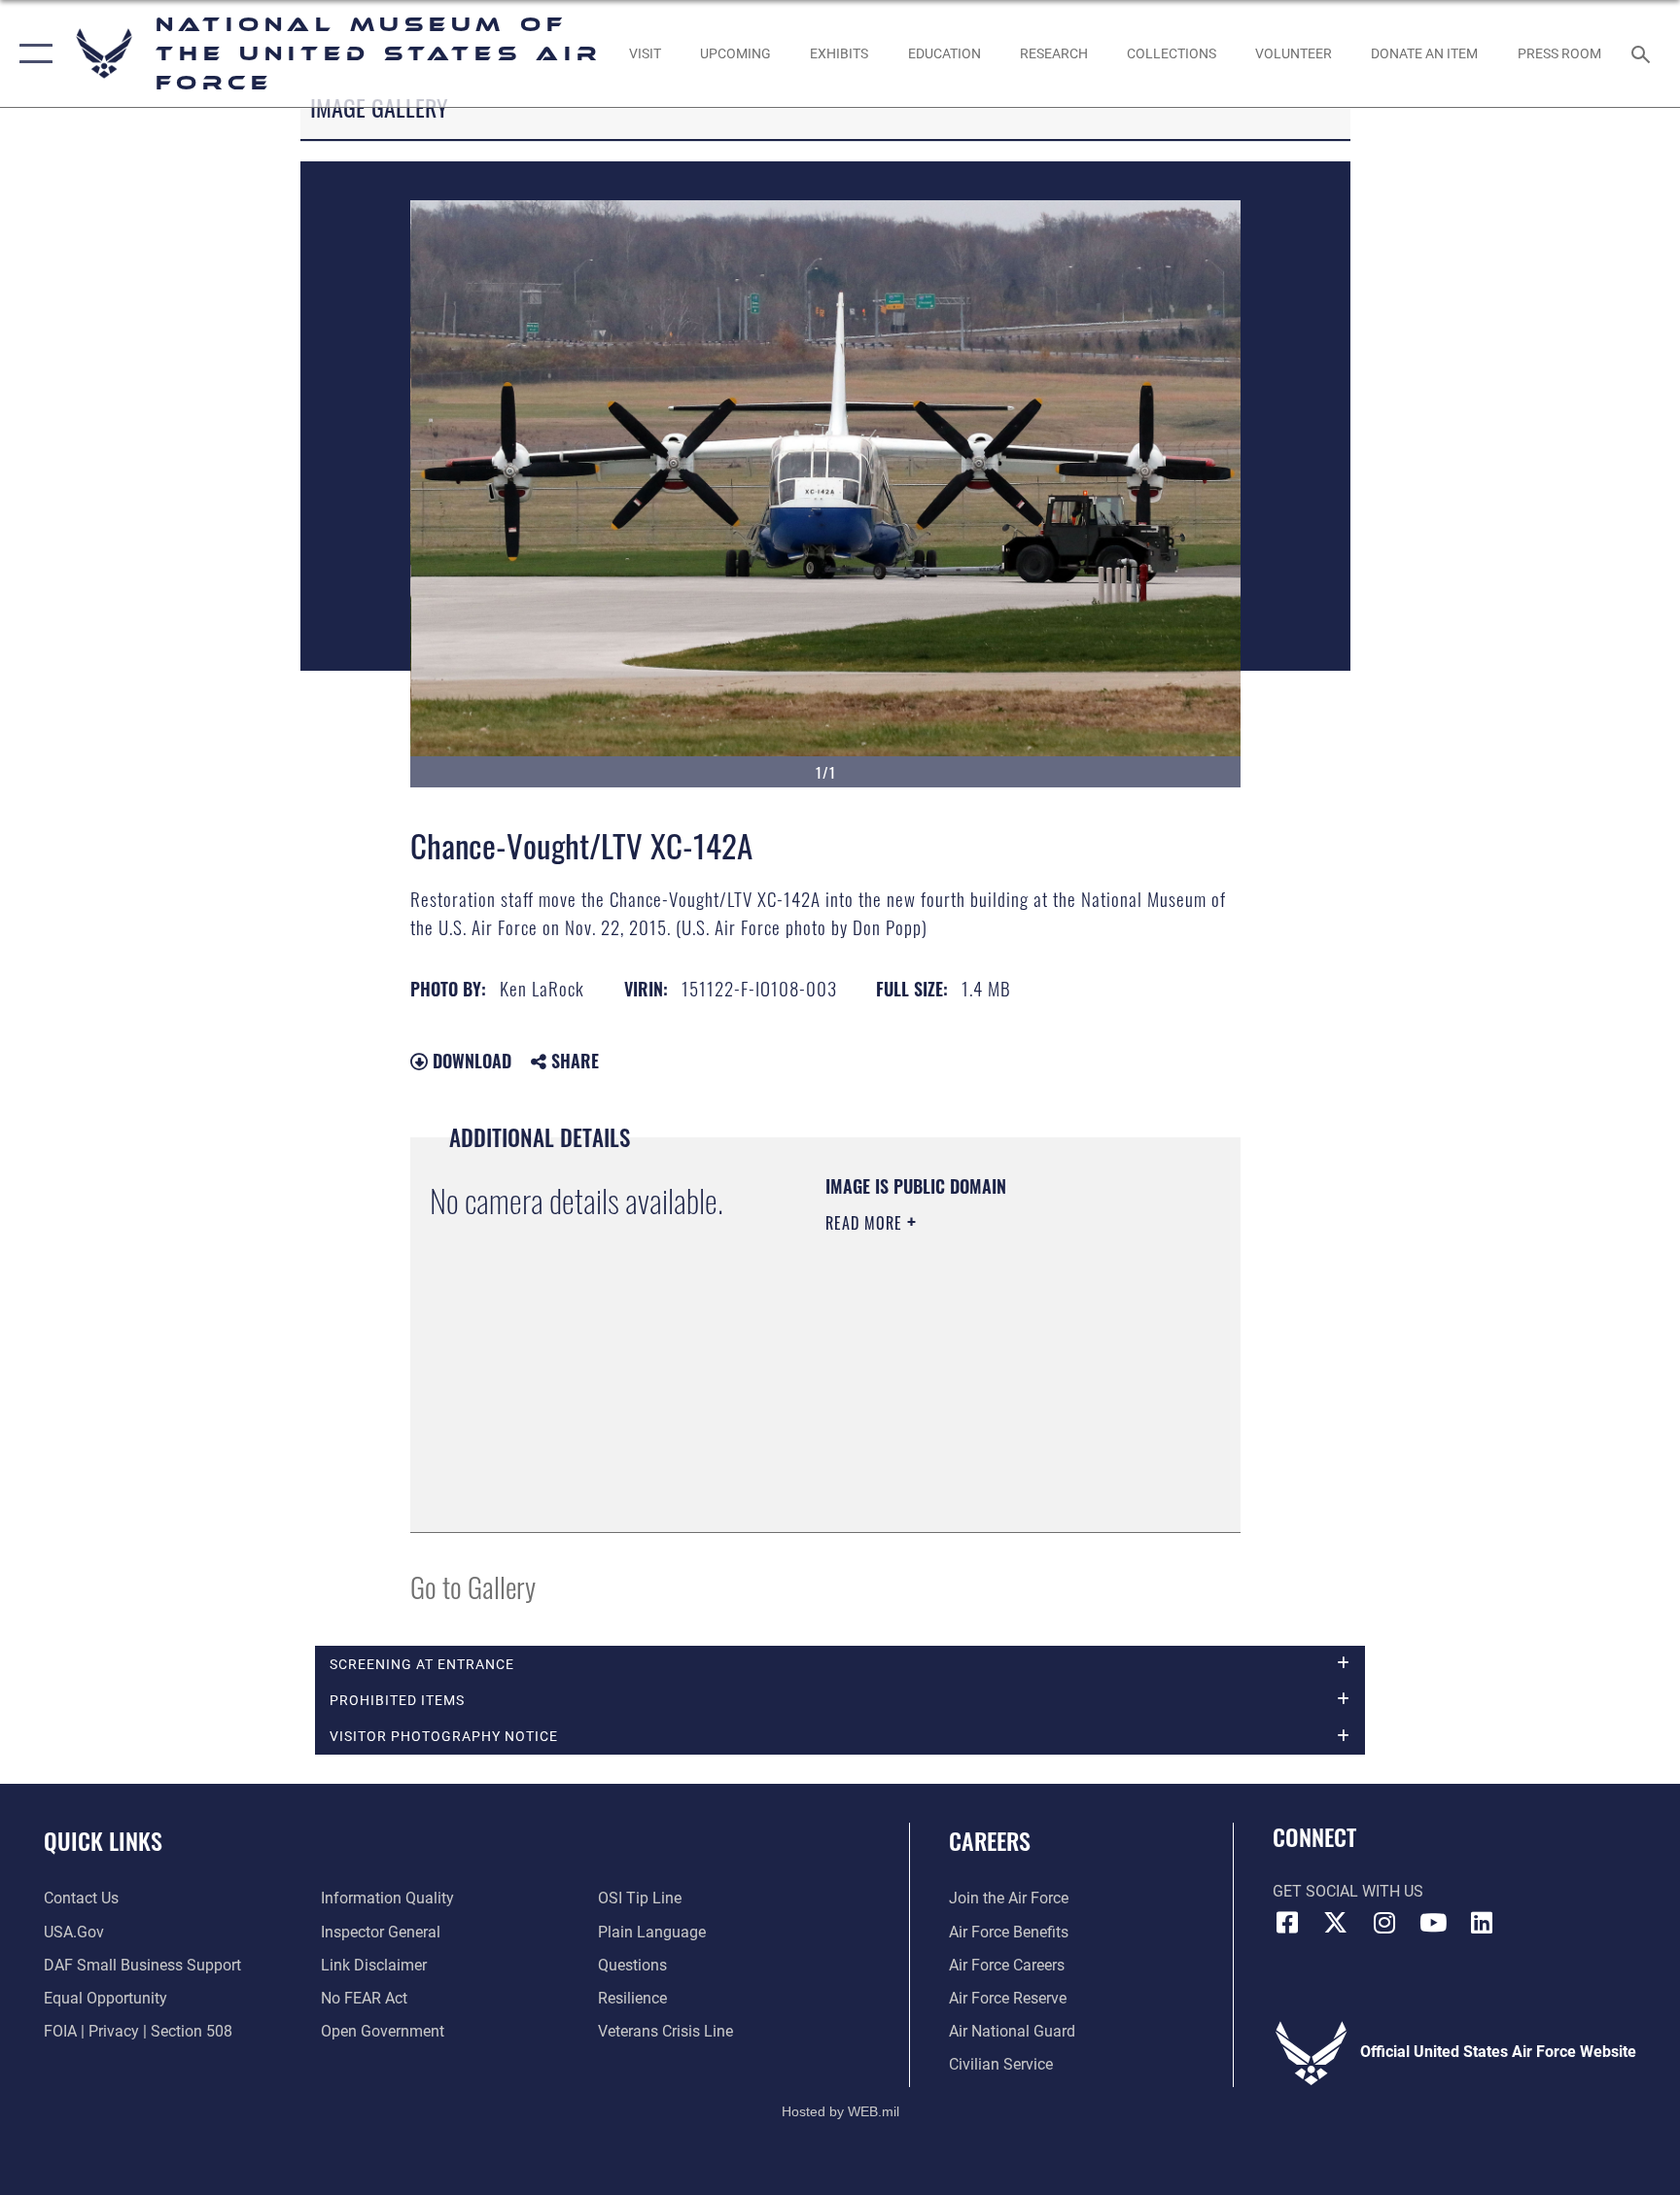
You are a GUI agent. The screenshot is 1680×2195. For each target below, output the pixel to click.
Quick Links (103, 1840)
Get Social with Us (1348, 1891)
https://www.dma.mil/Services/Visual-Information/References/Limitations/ (944, 1414)
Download (470, 1061)
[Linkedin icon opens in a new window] (1482, 1923)
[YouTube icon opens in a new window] (1433, 1923)
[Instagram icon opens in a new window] (1384, 1923)
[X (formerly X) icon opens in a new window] (1336, 1923)
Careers (990, 1840)
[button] (32, 53)
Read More (866, 1223)
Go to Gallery (473, 1586)
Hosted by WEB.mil (840, 2111)
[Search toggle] (1643, 53)
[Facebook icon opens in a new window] (1287, 1923)
